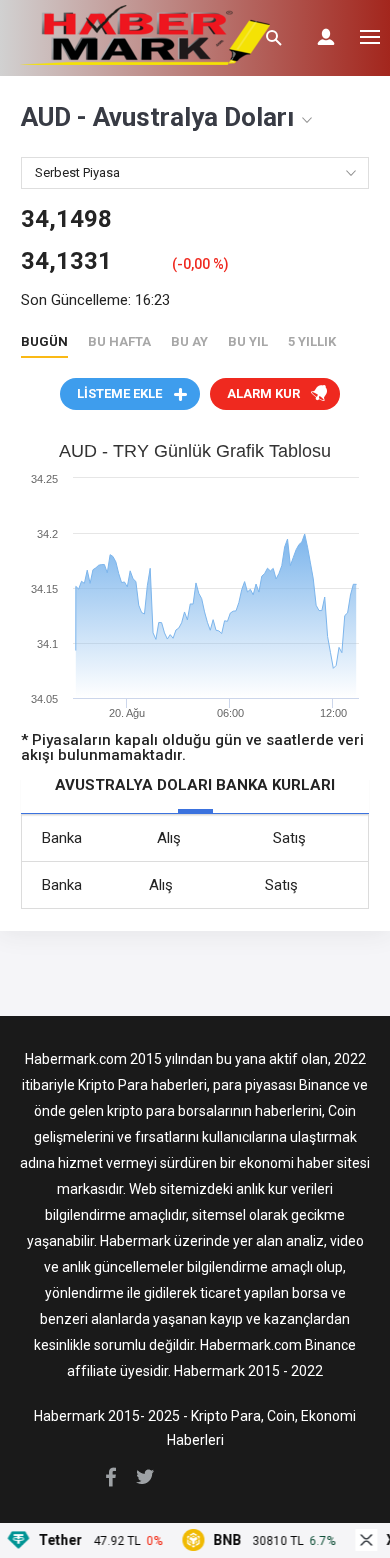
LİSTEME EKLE (119, 393)
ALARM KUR (263, 393)
